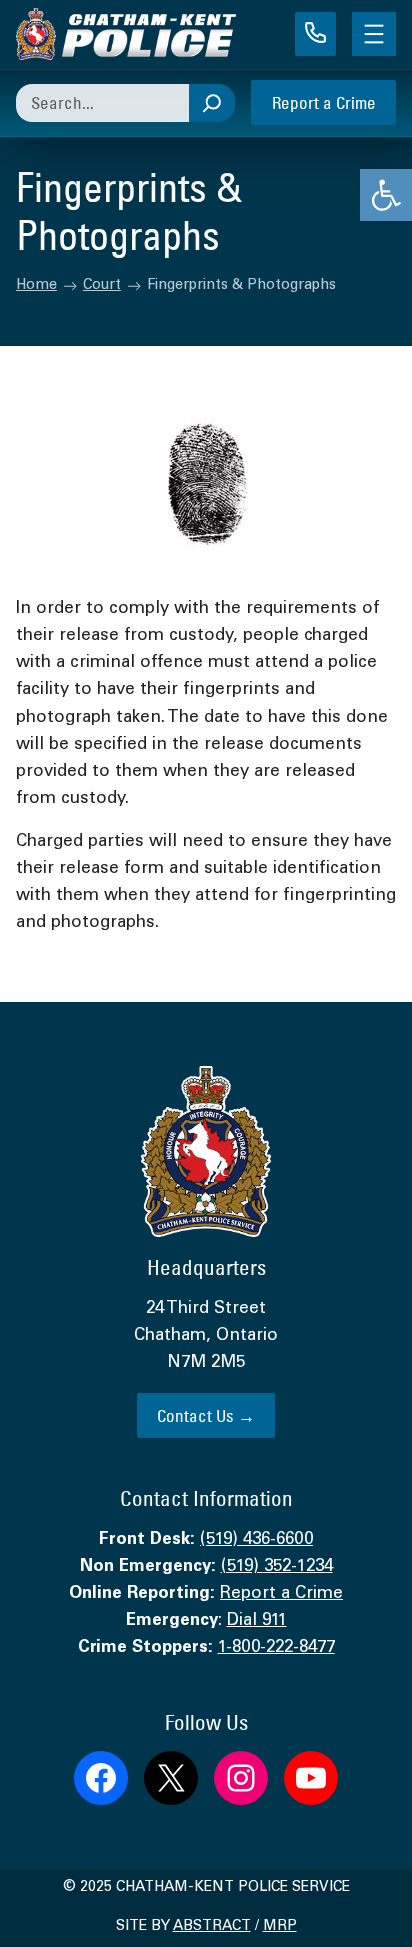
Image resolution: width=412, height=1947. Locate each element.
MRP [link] (280, 1927)
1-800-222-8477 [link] (276, 1648)
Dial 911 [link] (257, 1621)
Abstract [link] (212, 1927)
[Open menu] (374, 34)
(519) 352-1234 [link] (277, 1567)
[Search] (212, 103)
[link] (386, 195)
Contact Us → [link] (206, 1415)
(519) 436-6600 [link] (256, 1540)
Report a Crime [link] (324, 102)
